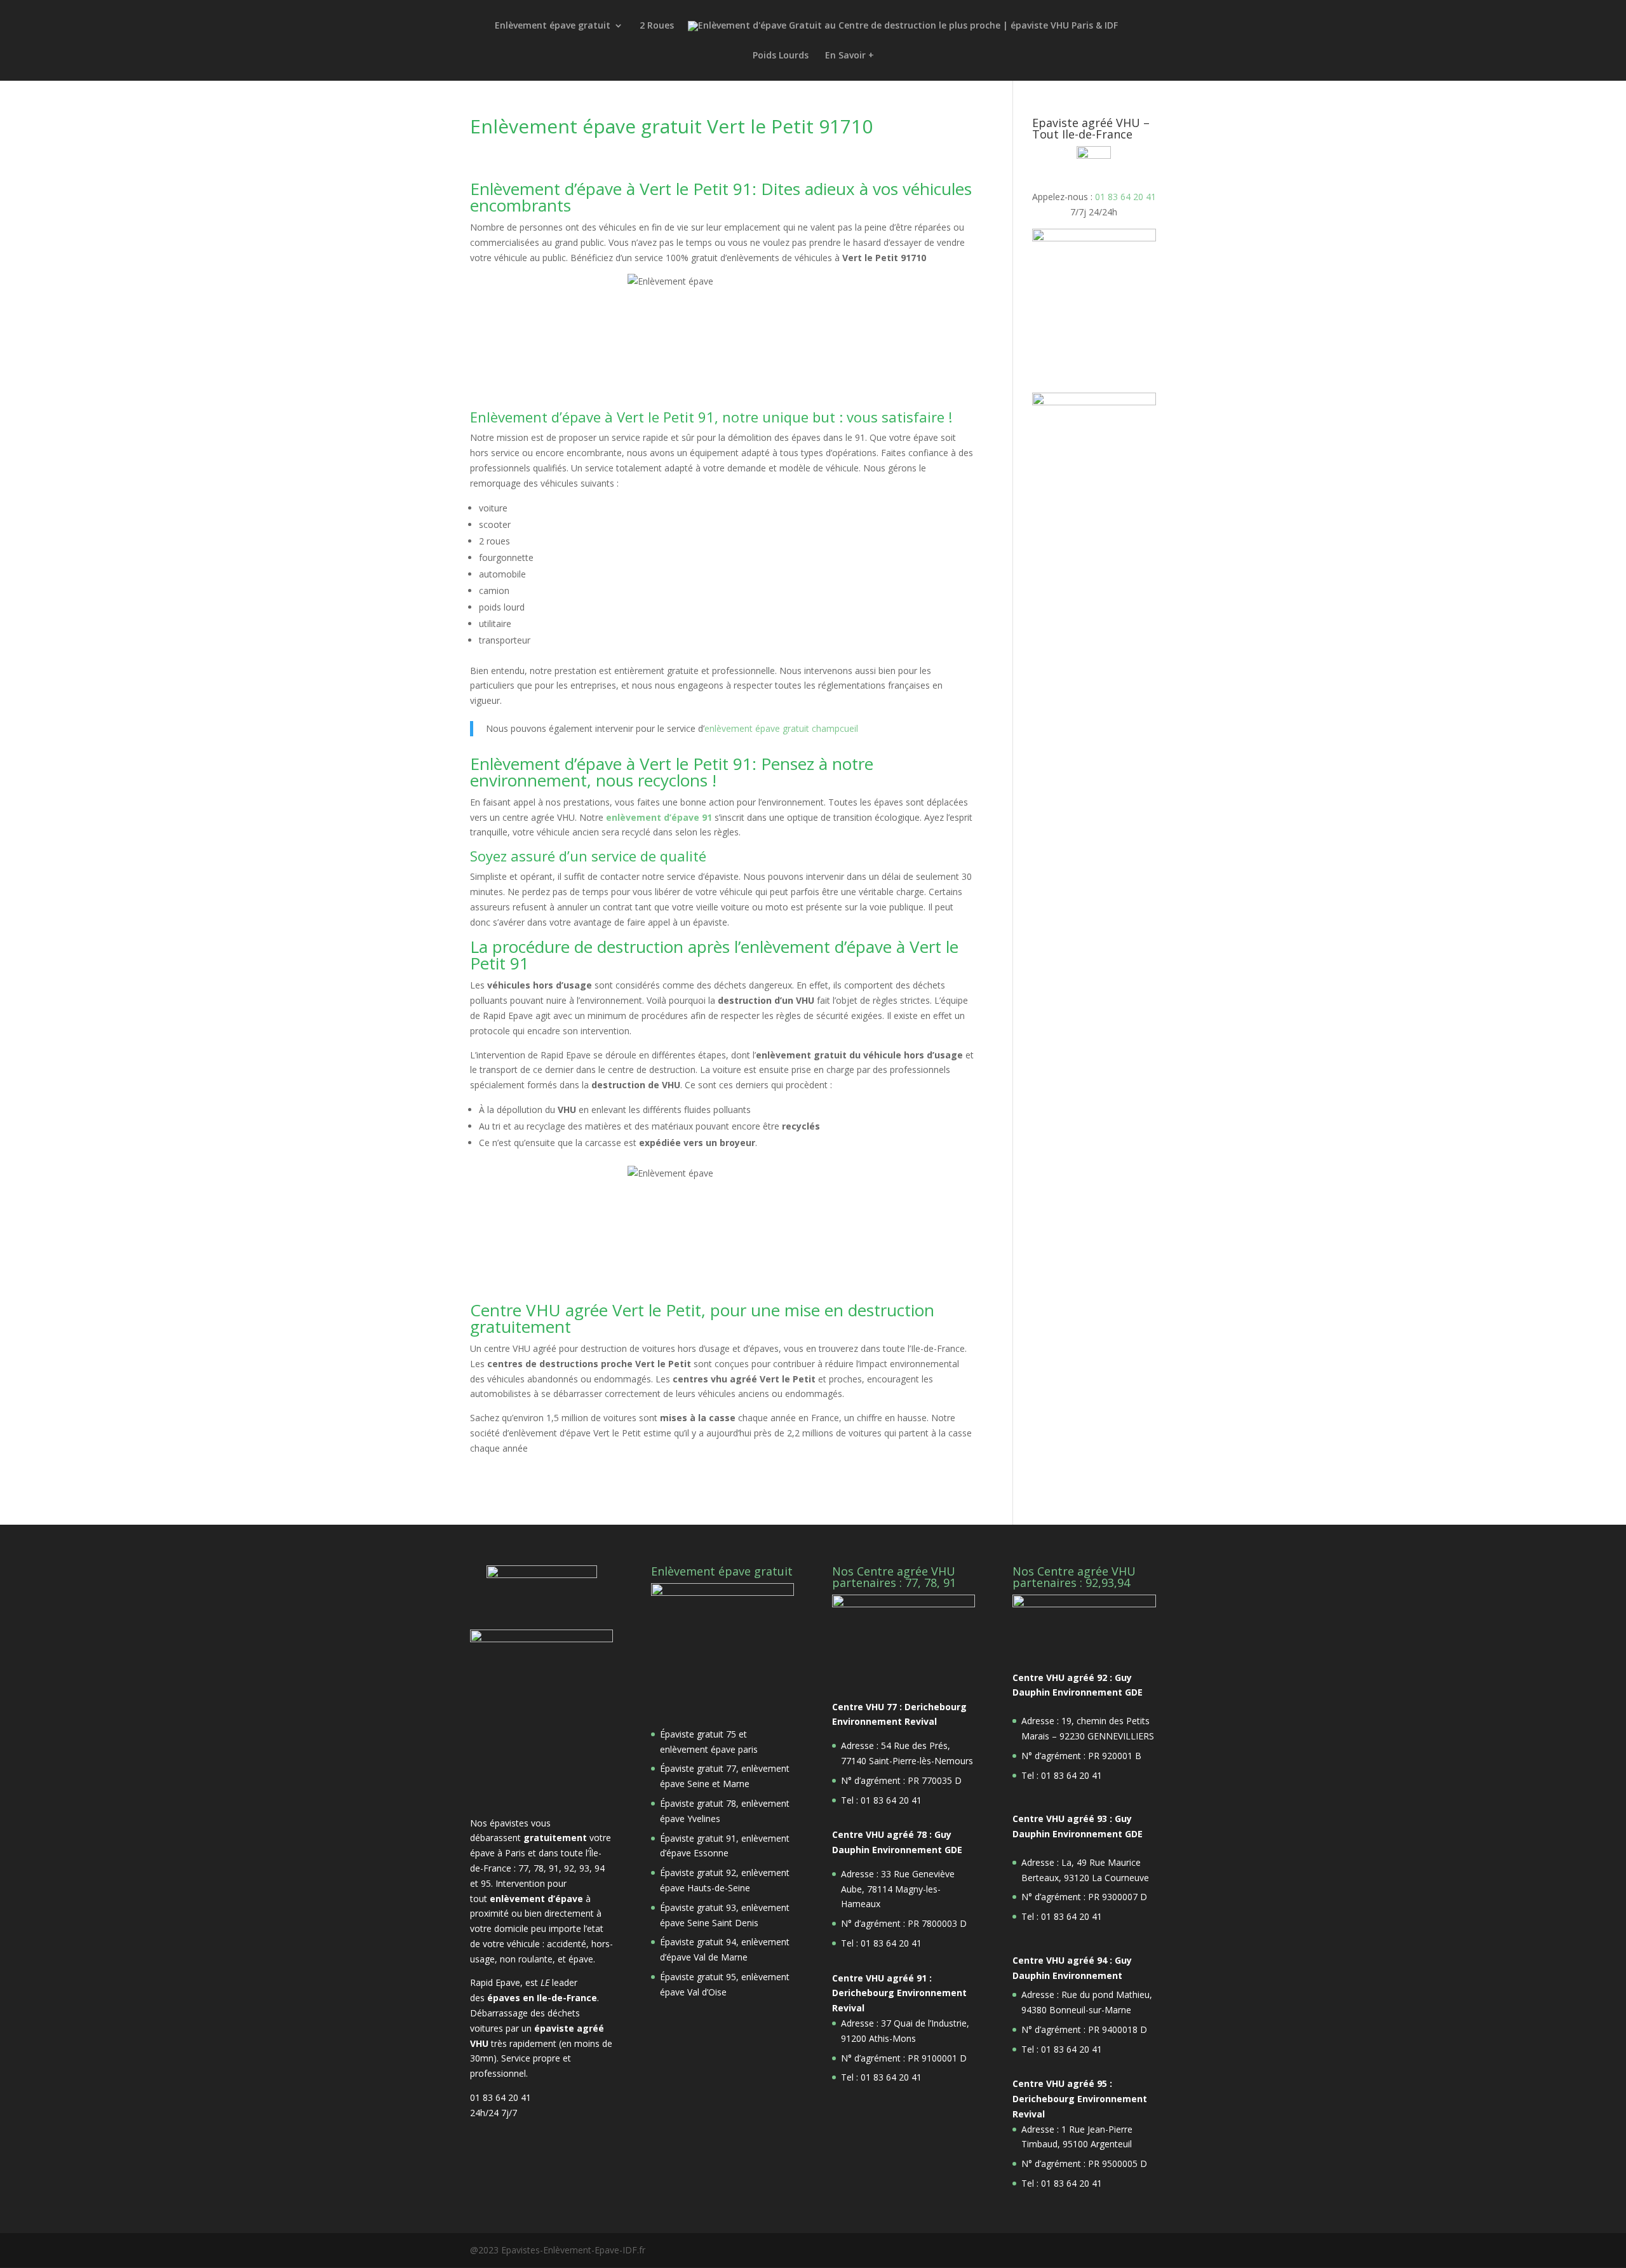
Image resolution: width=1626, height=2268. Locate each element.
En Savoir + (850, 56)
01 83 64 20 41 (1125, 197)
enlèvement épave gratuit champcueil (781, 728)
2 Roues (657, 26)
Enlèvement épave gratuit (553, 26)
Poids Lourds (781, 56)
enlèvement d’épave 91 (659, 817)
